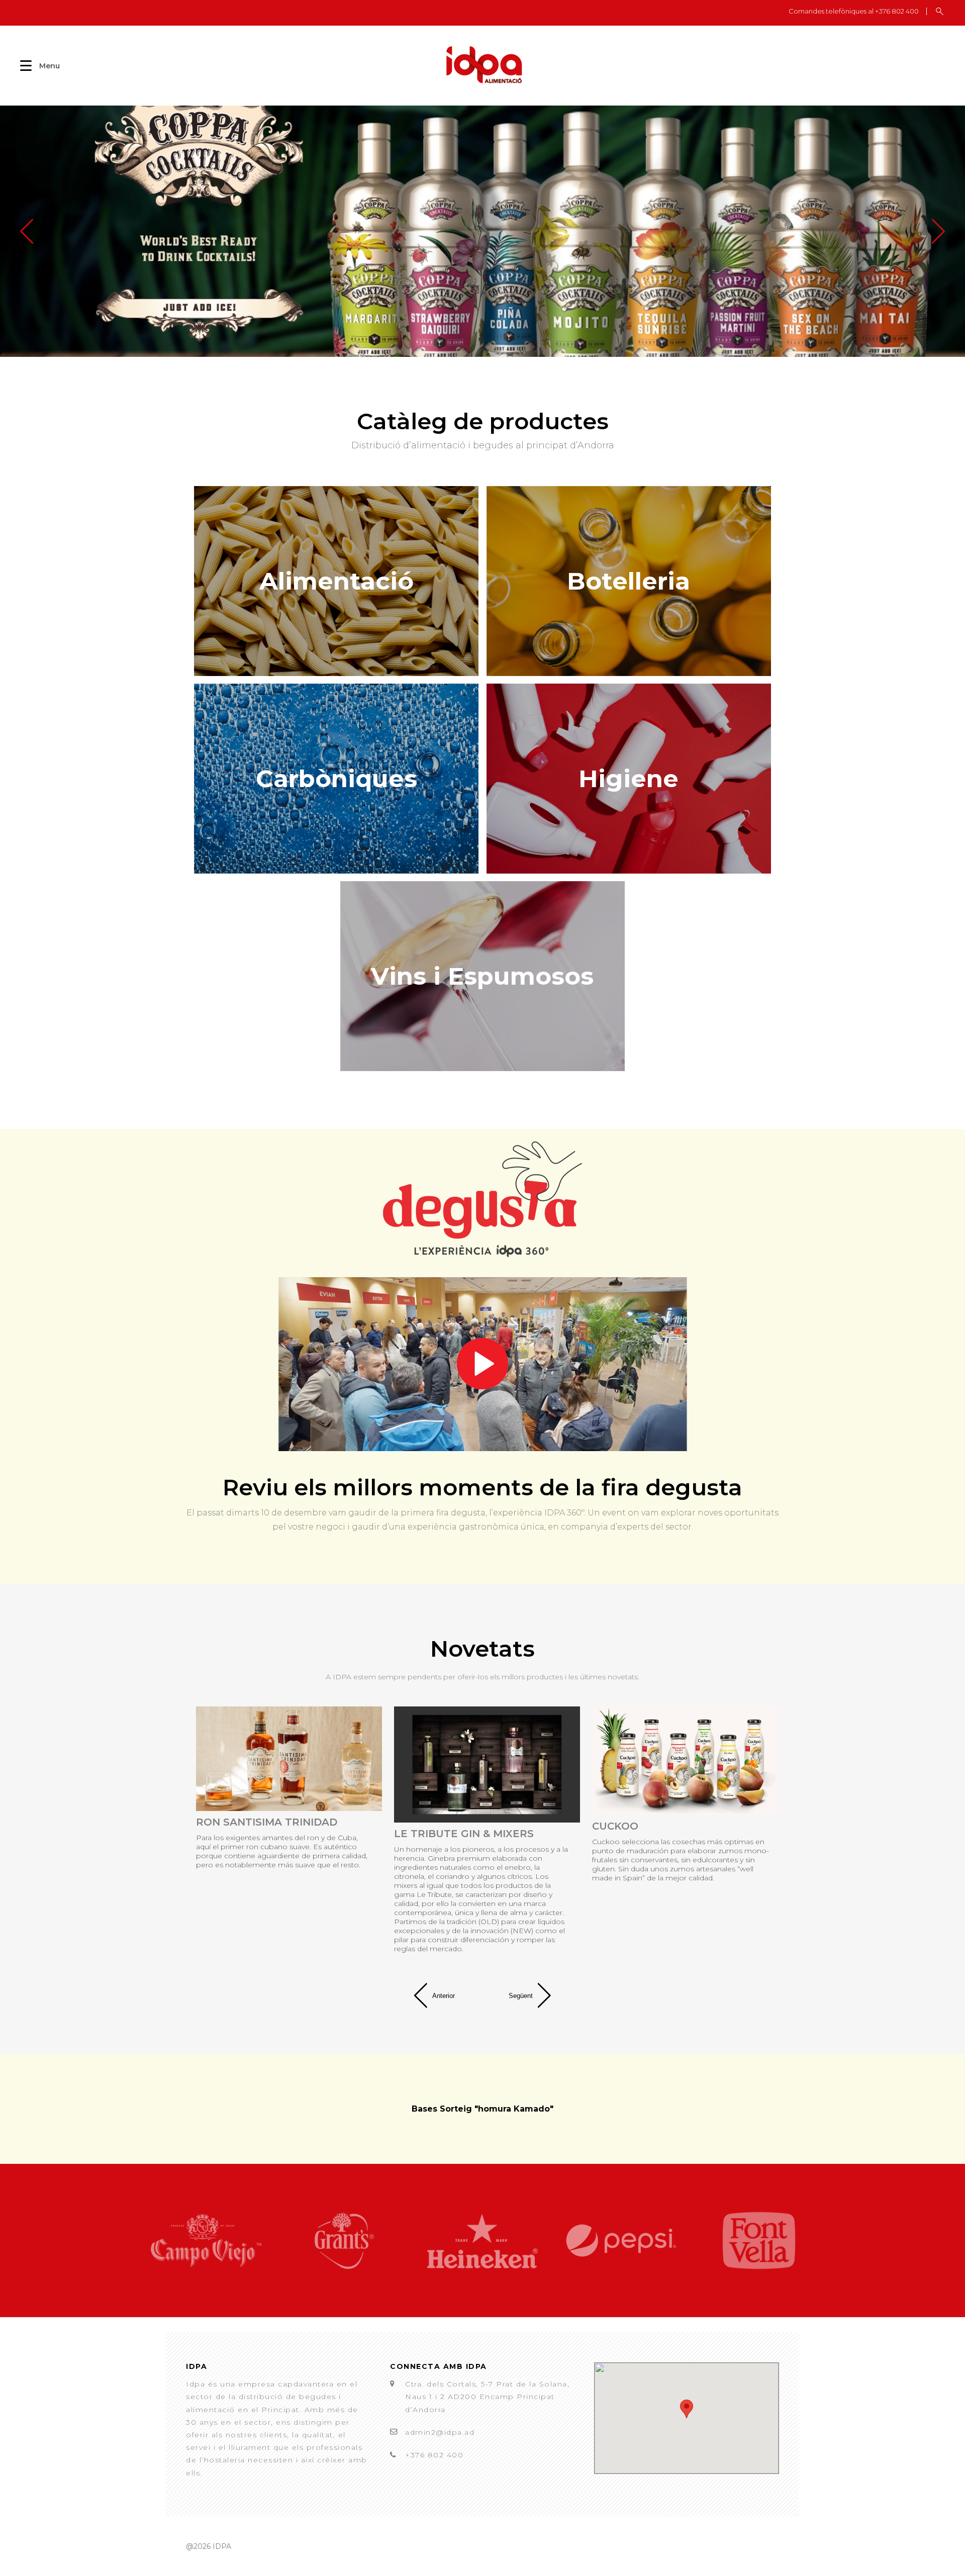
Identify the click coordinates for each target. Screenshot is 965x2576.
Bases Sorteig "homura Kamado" (482, 2109)
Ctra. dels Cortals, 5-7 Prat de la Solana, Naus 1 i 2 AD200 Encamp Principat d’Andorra (487, 2397)
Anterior (444, 1996)
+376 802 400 (434, 2455)
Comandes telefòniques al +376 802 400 (854, 11)
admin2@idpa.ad (440, 2432)
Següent (521, 1996)
